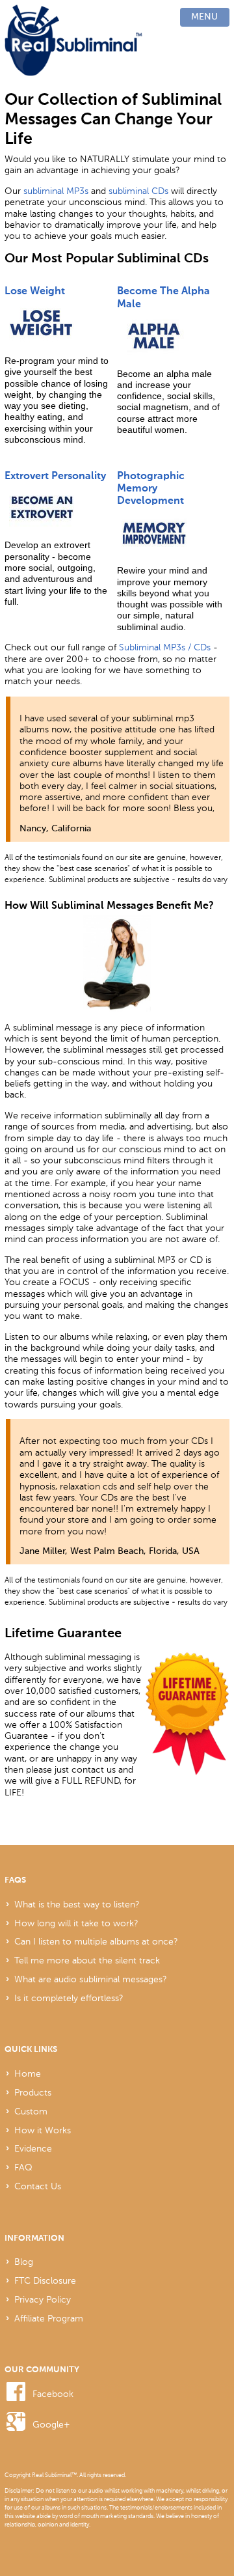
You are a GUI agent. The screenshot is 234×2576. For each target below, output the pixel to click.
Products (33, 2092)
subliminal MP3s (56, 191)
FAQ (23, 2167)
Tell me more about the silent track (87, 1960)
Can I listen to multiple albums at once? (96, 1941)
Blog (24, 2262)
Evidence (33, 2148)
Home (28, 2073)
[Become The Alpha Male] (170, 336)
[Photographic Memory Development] (170, 533)
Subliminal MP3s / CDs (165, 647)
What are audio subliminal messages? (91, 1979)
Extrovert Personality (55, 476)
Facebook (53, 2394)
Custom (31, 2111)
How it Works (43, 2130)
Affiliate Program (49, 2318)
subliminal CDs (138, 191)
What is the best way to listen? (77, 1904)
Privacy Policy (43, 2299)
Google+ (51, 2424)
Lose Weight (35, 291)
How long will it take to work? (76, 1923)
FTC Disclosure (45, 2280)
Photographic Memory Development (151, 489)
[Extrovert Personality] (57, 508)
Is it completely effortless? (69, 1998)
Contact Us (38, 2186)
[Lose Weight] (57, 324)
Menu (204, 17)
